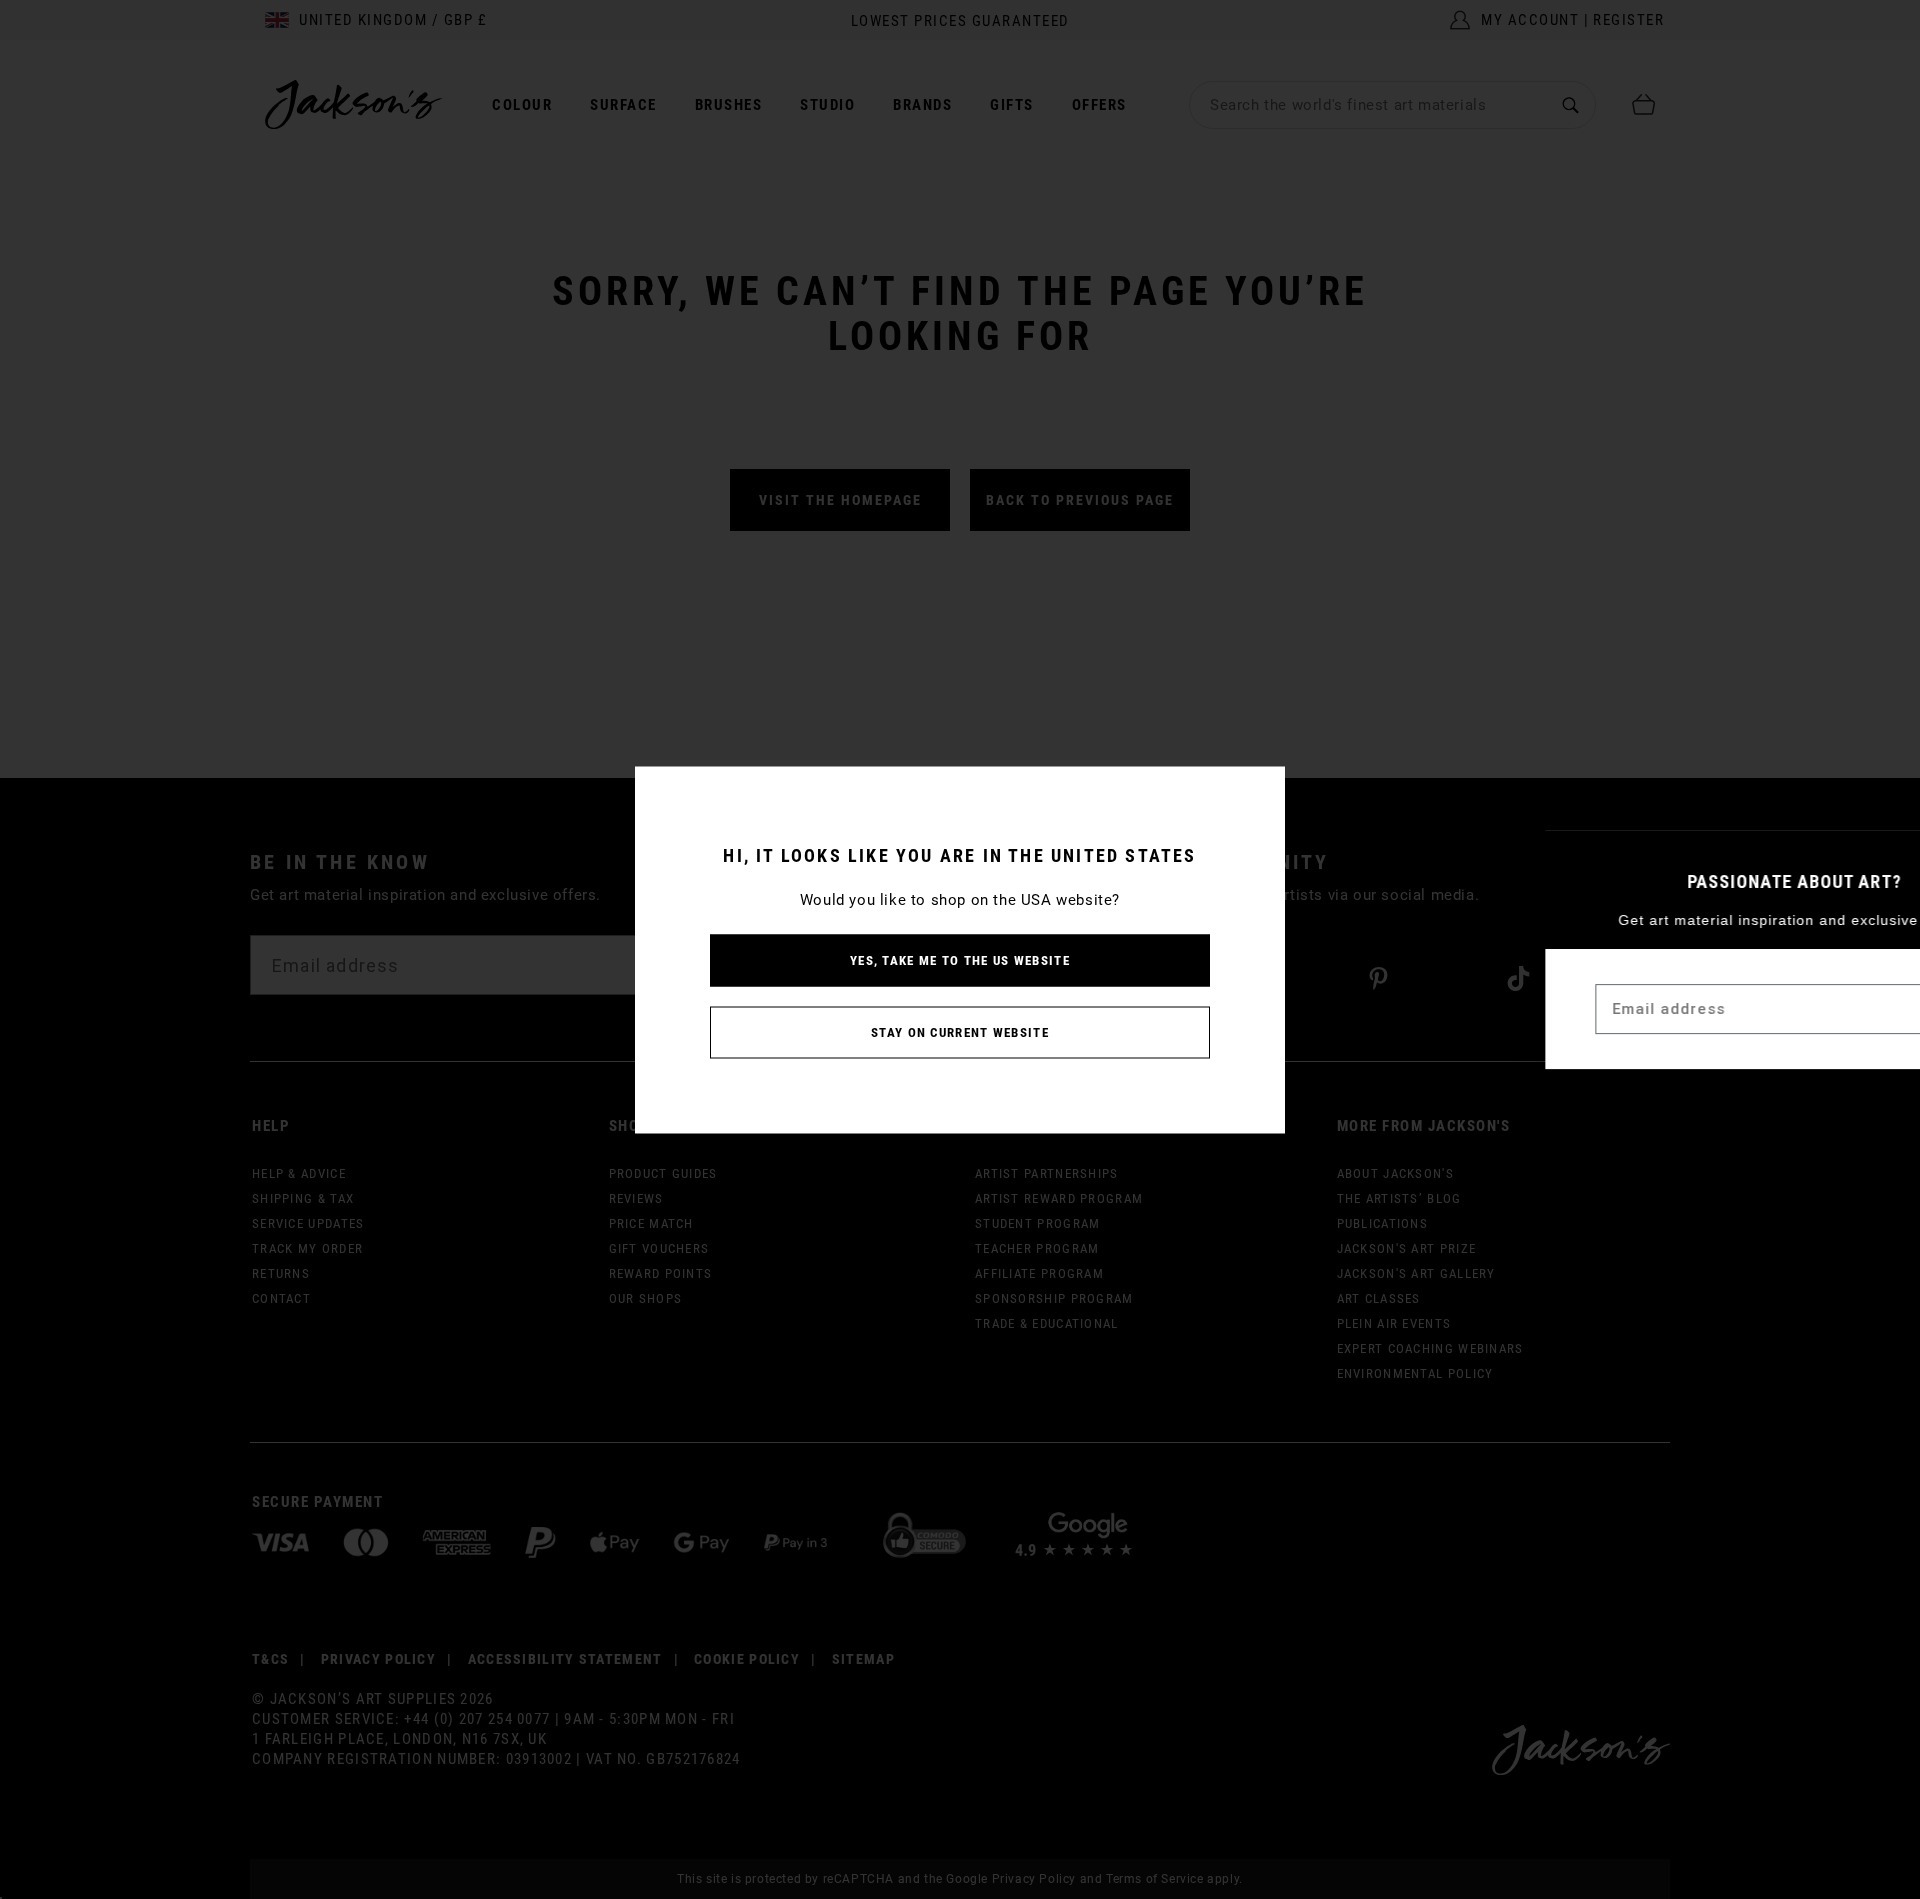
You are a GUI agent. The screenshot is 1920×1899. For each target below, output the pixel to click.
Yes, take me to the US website (960, 959)
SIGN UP (1849, 1009)
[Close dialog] (1888, 855)
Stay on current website (960, 1031)
